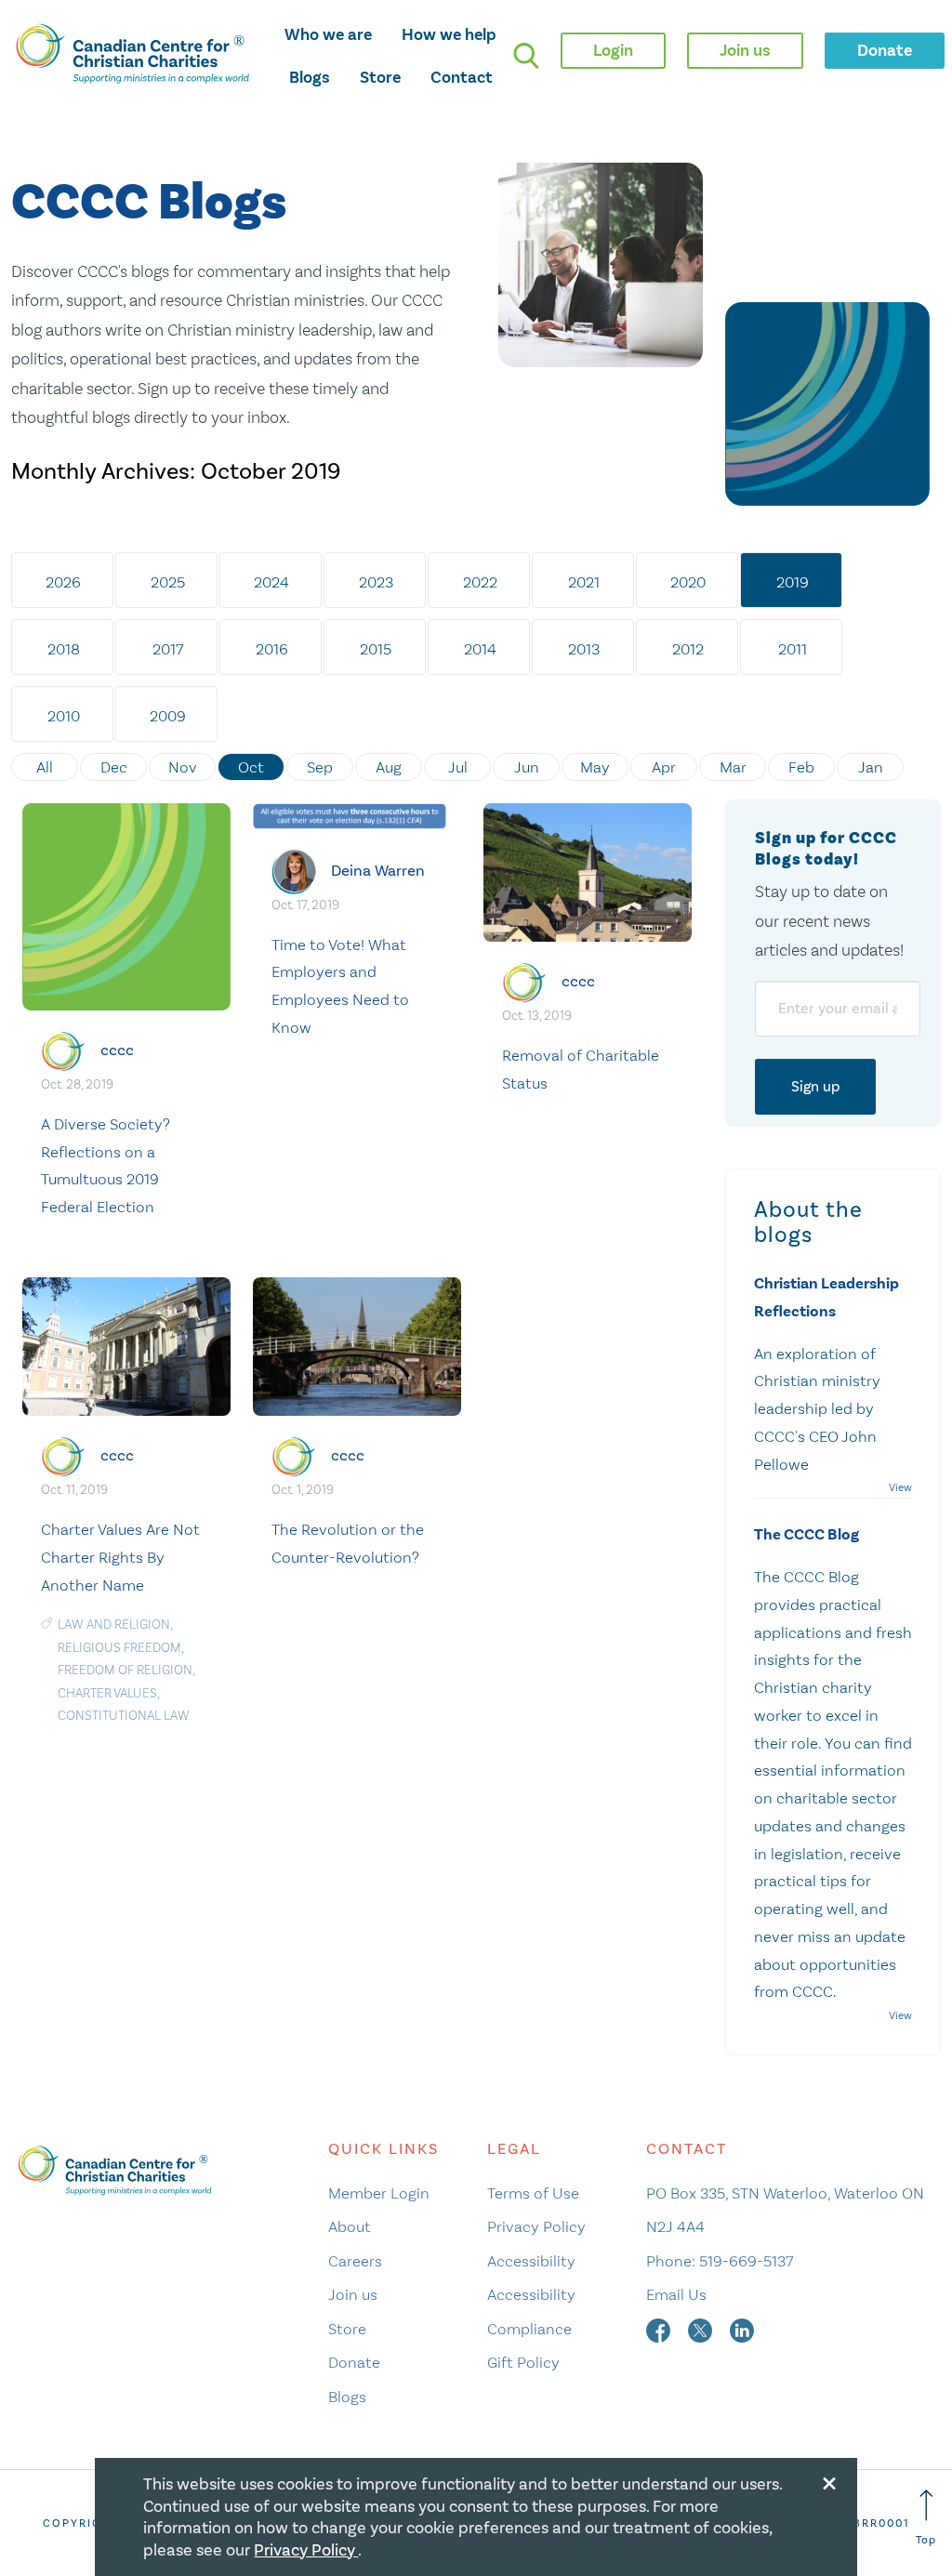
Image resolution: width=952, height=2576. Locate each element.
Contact (462, 77)
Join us (353, 2294)
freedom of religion (125, 1670)
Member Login (379, 2193)
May (595, 767)
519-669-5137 (746, 2261)
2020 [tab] (688, 582)
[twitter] (702, 2329)
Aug (389, 767)
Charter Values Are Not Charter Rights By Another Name (120, 1557)
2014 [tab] (480, 649)
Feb (801, 767)
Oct (251, 767)
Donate (354, 2362)
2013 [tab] (584, 649)
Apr (664, 767)
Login (613, 50)
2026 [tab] (63, 582)
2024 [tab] (271, 582)
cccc (117, 1050)
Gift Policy (523, 2362)
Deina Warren (378, 870)
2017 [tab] (168, 649)
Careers (355, 2261)
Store (380, 77)
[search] (526, 56)
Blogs (310, 77)
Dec (114, 767)
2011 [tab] (793, 649)
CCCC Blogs (149, 203)
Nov (183, 767)
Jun (527, 767)
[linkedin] (742, 2329)
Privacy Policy (536, 2226)
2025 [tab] (168, 582)
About (350, 2226)
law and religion (114, 1625)
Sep (320, 767)
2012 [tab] (688, 649)
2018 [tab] (64, 649)
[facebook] (660, 2329)
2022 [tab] (480, 582)
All (45, 767)
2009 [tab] (168, 716)
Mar (733, 767)
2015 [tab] (376, 649)
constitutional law (124, 1716)
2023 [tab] (376, 582)
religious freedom (119, 1648)
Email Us (676, 2294)
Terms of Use (533, 2193)
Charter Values (107, 1693)
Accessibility (531, 2261)
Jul (458, 767)
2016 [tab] (272, 649)
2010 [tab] (64, 716)
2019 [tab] (793, 582)
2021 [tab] (584, 582)
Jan (871, 767)
